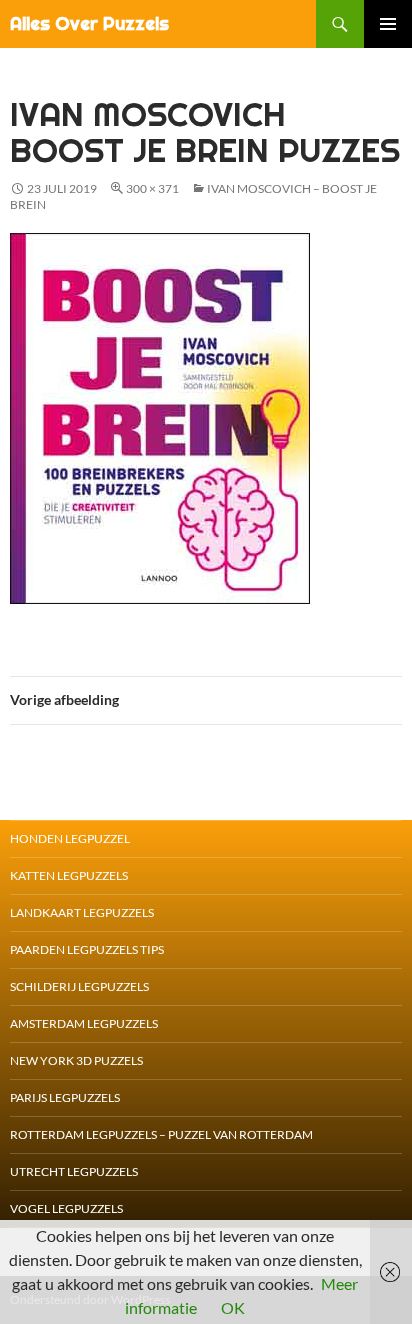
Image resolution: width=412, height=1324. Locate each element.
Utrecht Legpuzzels (74, 1171)
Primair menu (388, 24)
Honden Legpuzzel (70, 838)
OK (233, 1307)
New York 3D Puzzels (76, 1060)
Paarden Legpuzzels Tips (87, 949)
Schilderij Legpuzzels (79, 986)
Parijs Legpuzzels (65, 1097)
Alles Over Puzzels (89, 23)
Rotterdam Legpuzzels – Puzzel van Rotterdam (161, 1134)
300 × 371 (152, 188)
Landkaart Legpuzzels (82, 912)
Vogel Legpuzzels (66, 1208)
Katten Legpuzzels (69, 875)
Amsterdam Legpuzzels (84, 1023)
